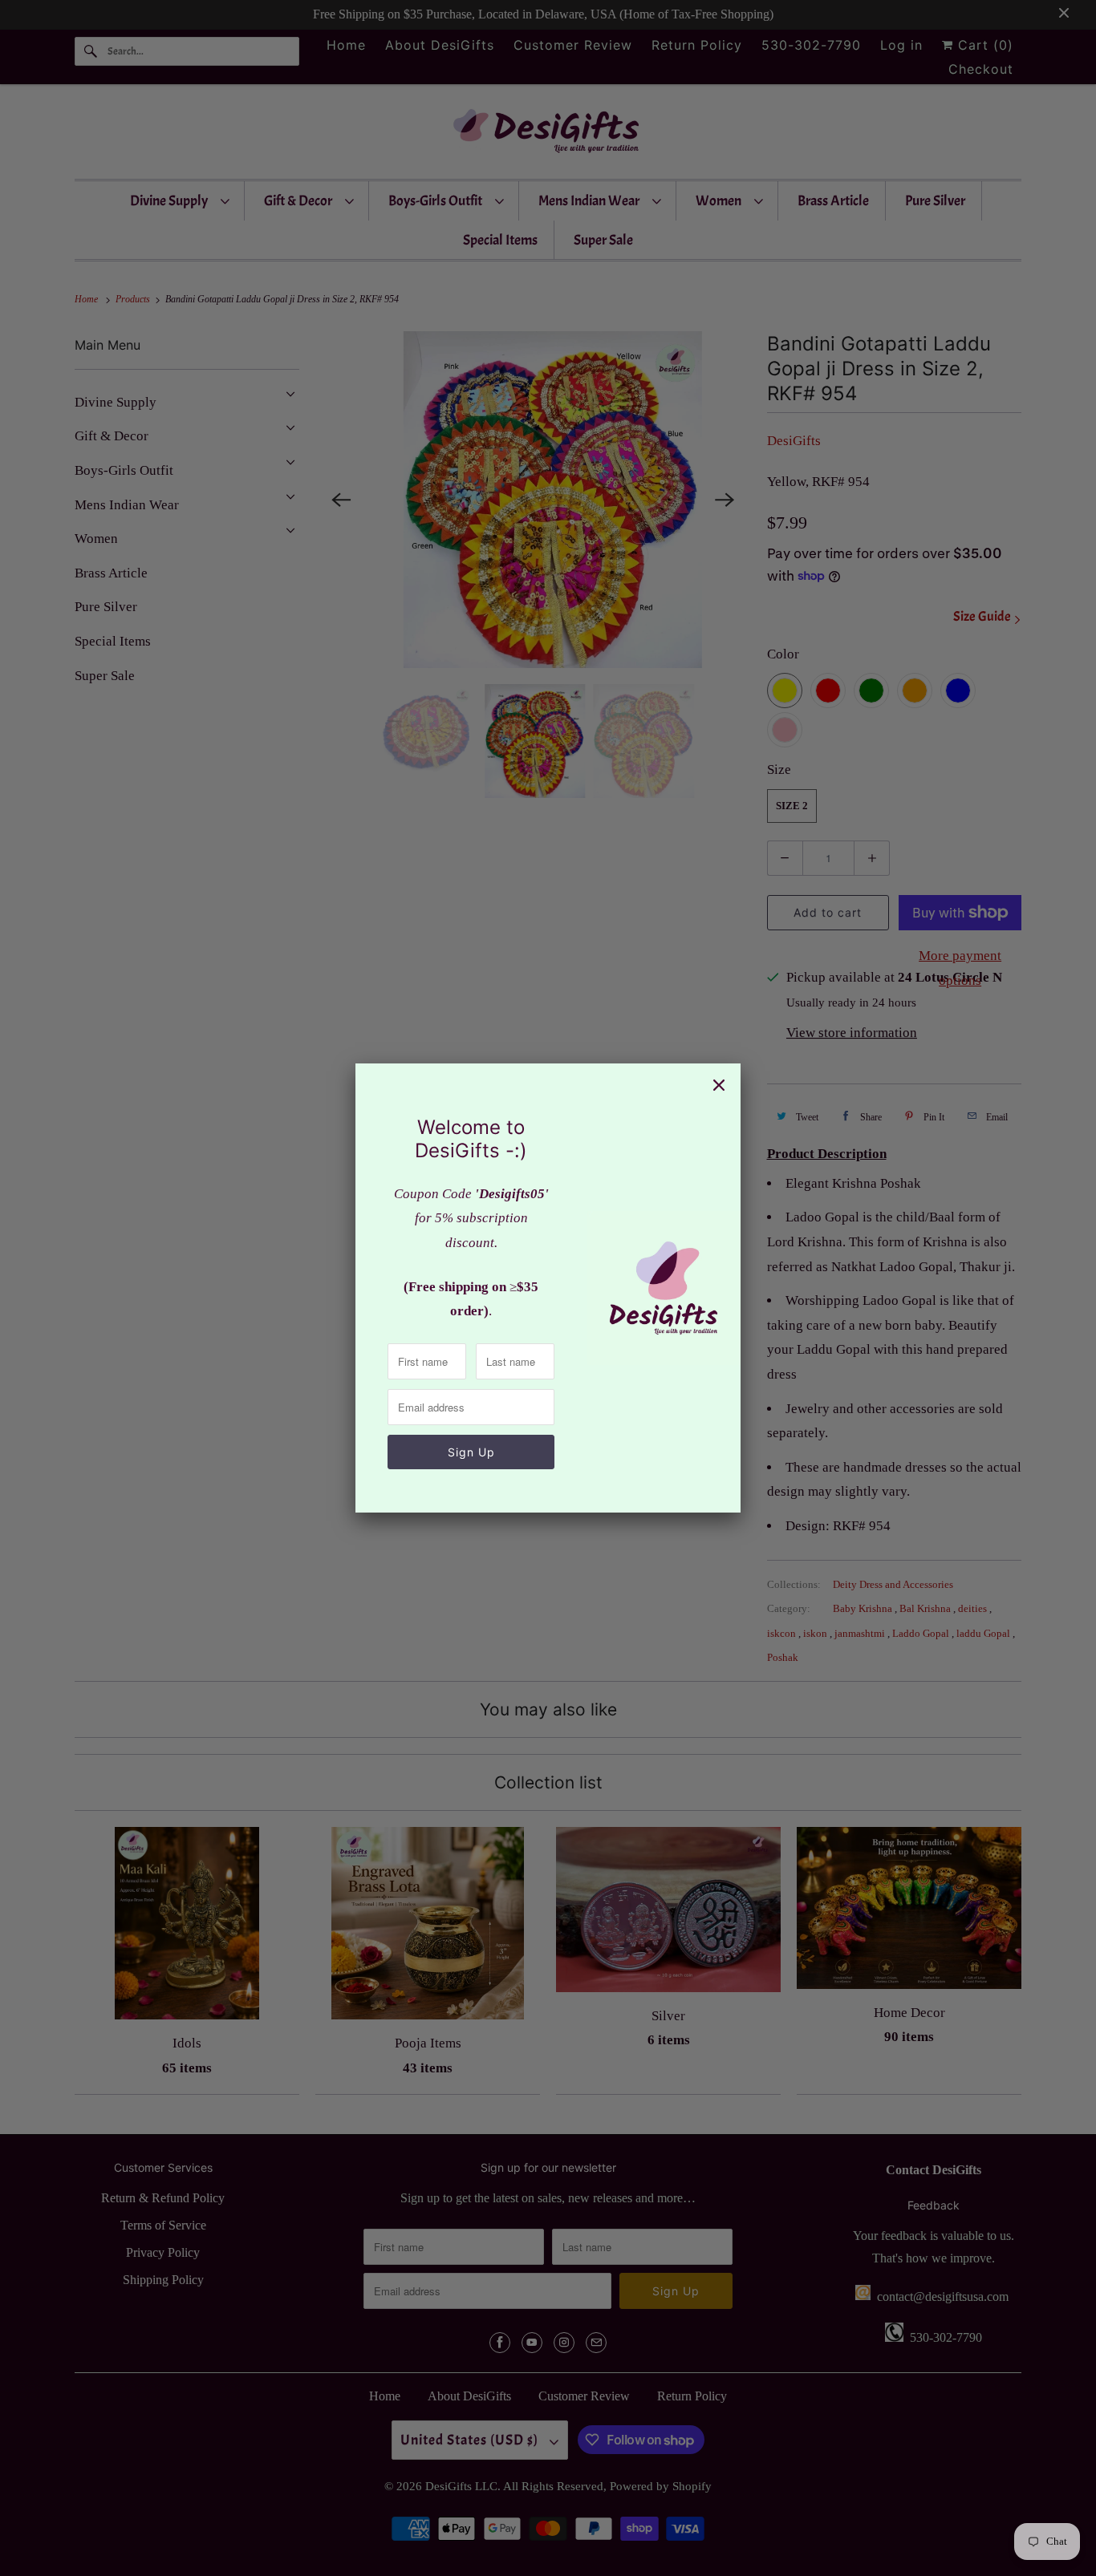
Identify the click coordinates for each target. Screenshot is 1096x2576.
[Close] (719, 1085)
